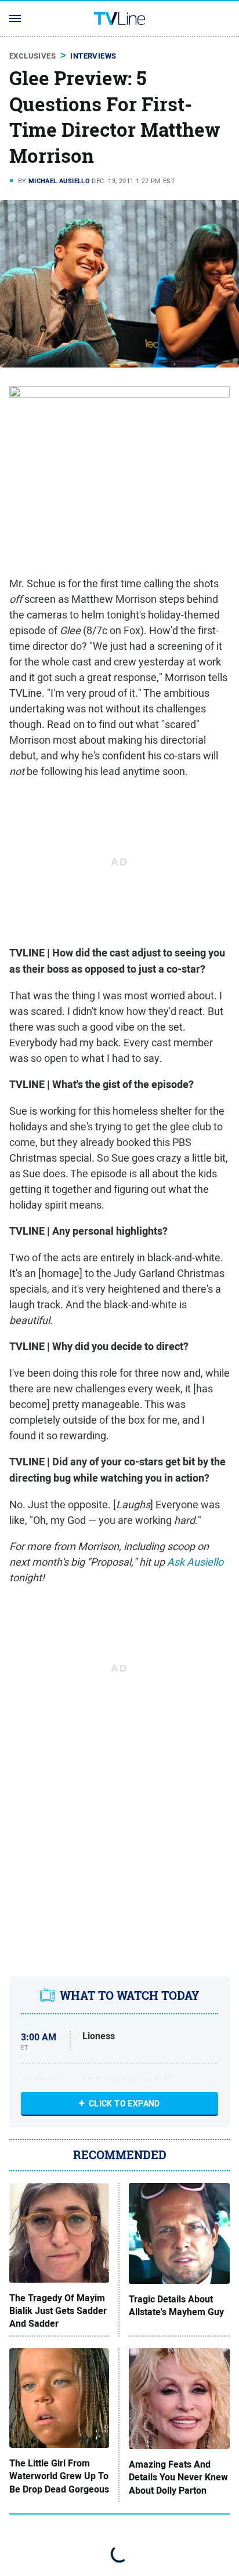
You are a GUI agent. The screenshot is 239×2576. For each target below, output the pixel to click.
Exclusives (32, 56)
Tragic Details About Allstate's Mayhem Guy (176, 2306)
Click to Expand (124, 2104)
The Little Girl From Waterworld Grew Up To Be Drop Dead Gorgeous (59, 2477)
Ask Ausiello (195, 1562)
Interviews (93, 56)
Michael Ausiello (59, 181)
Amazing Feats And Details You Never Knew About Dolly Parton (178, 2478)
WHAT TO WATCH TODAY (130, 1995)
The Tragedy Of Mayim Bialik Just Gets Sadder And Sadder (58, 2311)
